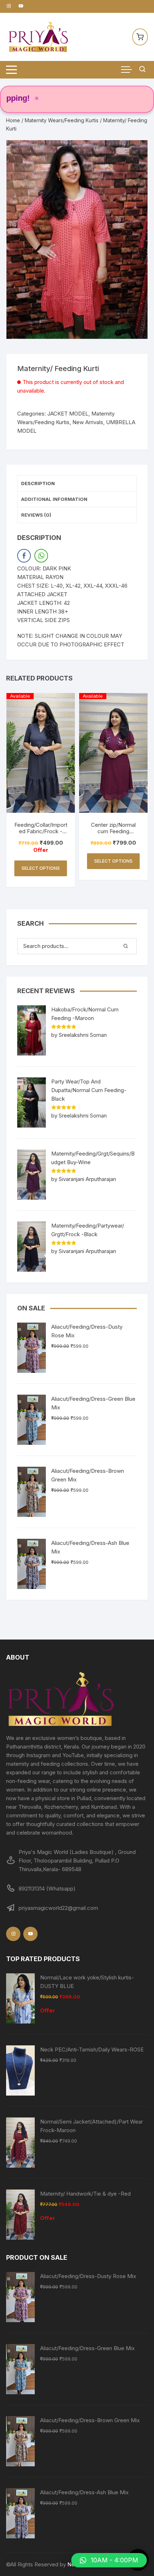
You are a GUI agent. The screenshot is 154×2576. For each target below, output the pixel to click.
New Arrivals (88, 422)
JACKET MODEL (68, 414)
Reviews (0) (36, 515)
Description (38, 483)
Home (13, 120)
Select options (41, 868)
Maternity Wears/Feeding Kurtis (62, 120)
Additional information (54, 499)
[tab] (77, 484)
